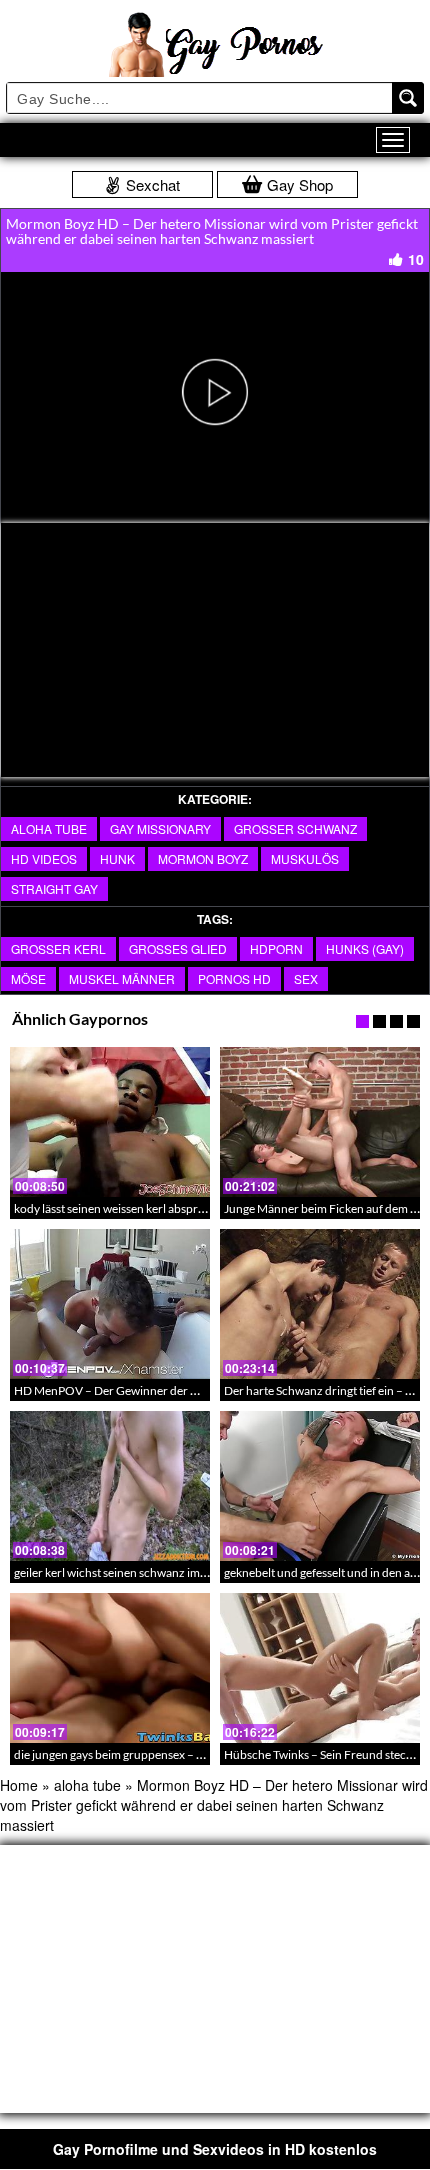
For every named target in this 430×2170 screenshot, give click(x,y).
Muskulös (305, 858)
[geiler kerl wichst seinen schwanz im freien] (110, 1486)
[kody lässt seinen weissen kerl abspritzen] (110, 1122)
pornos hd (234, 978)
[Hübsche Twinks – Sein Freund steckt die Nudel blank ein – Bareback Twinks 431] (320, 1668)
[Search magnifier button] (408, 98)
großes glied (178, 948)
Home (19, 1785)
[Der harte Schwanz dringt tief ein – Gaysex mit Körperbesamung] (320, 1304)
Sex (306, 978)
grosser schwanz (295, 828)
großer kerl (58, 948)
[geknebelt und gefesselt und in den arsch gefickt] (320, 1486)
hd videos (44, 858)
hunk (117, 858)
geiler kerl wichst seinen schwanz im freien (123, 1572)
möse (28, 978)
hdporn (276, 948)
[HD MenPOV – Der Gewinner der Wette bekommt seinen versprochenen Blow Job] (110, 1304)
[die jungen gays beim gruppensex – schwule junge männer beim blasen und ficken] (110, 1668)
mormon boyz (203, 858)
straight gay (54, 888)
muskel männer (122, 978)
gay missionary (160, 828)
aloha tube (49, 828)
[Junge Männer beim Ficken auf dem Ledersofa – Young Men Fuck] (320, 1122)
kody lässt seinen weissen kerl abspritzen (119, 1208)
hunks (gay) (365, 948)
